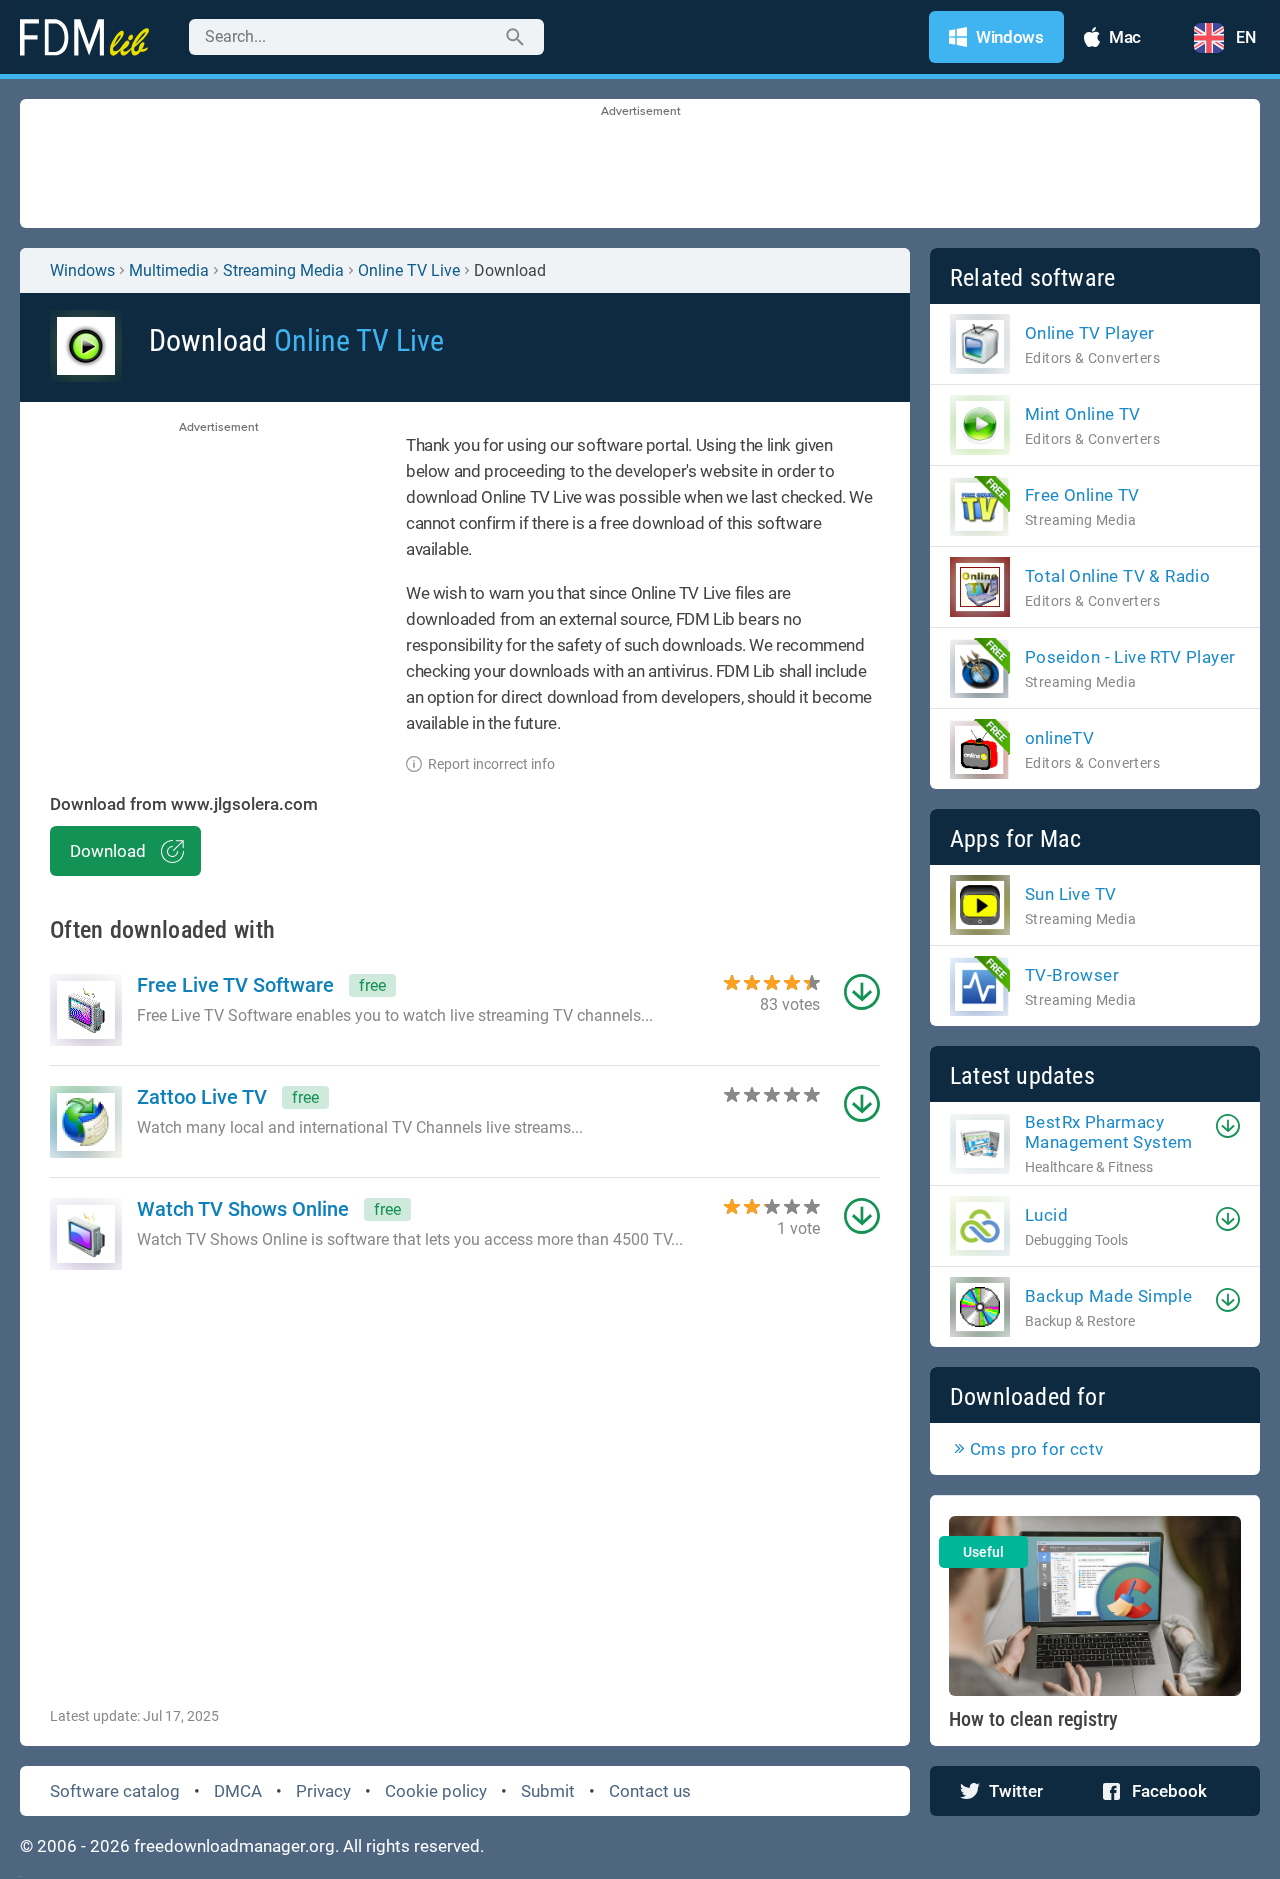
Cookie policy (436, 1791)
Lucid (1046, 1215)
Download (108, 851)
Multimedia (169, 270)
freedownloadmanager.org (234, 1846)
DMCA (238, 1791)
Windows (82, 270)
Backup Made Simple (1108, 1296)
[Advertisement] (640, 165)
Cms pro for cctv (1036, 1449)
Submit (548, 1791)
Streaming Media (283, 270)
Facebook (1169, 1791)
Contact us (650, 1791)
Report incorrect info (491, 764)
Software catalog (115, 1791)
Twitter (1016, 1791)
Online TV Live (409, 270)
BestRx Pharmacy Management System (1109, 1132)
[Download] (1228, 1126)
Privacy (323, 1791)
